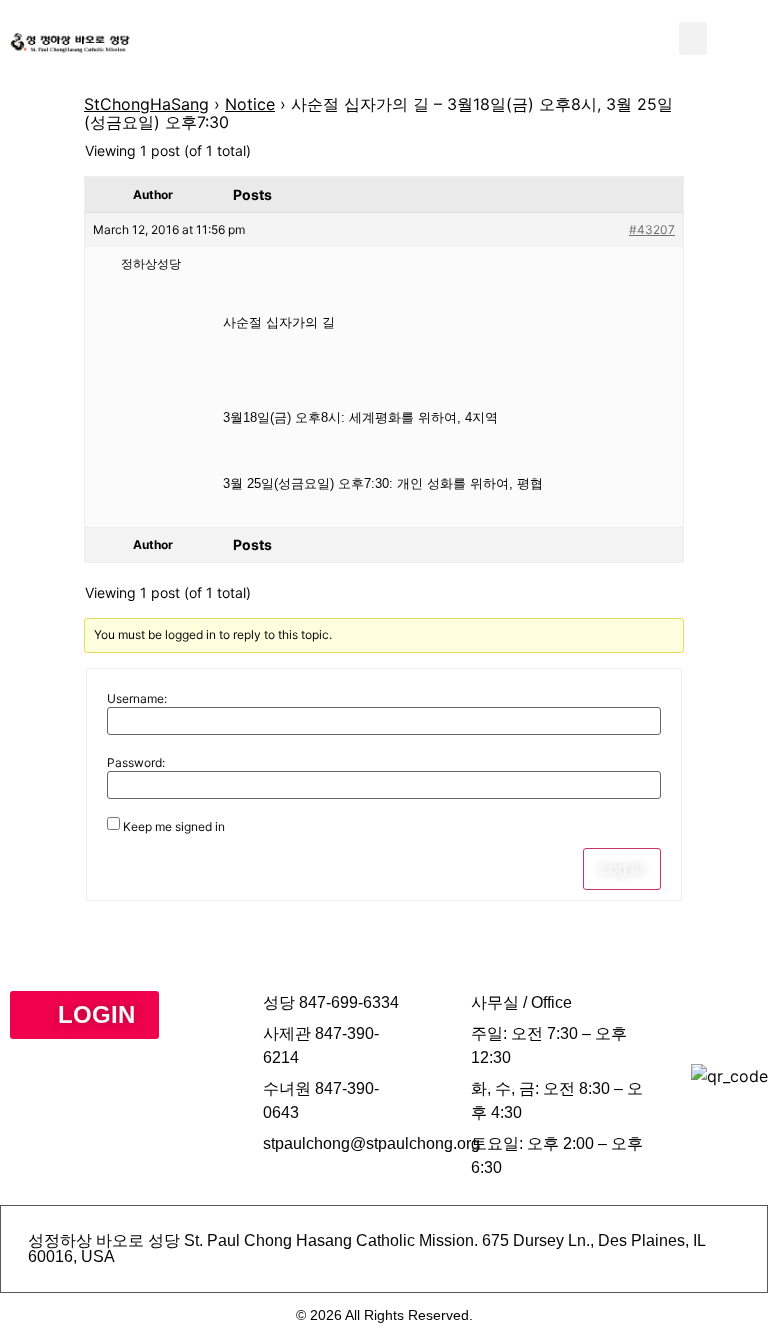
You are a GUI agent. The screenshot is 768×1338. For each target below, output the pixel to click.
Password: (136, 763)
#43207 (652, 229)
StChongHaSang (146, 104)
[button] (693, 38)
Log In (622, 868)
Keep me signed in (174, 827)
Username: (137, 699)
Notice (250, 104)
